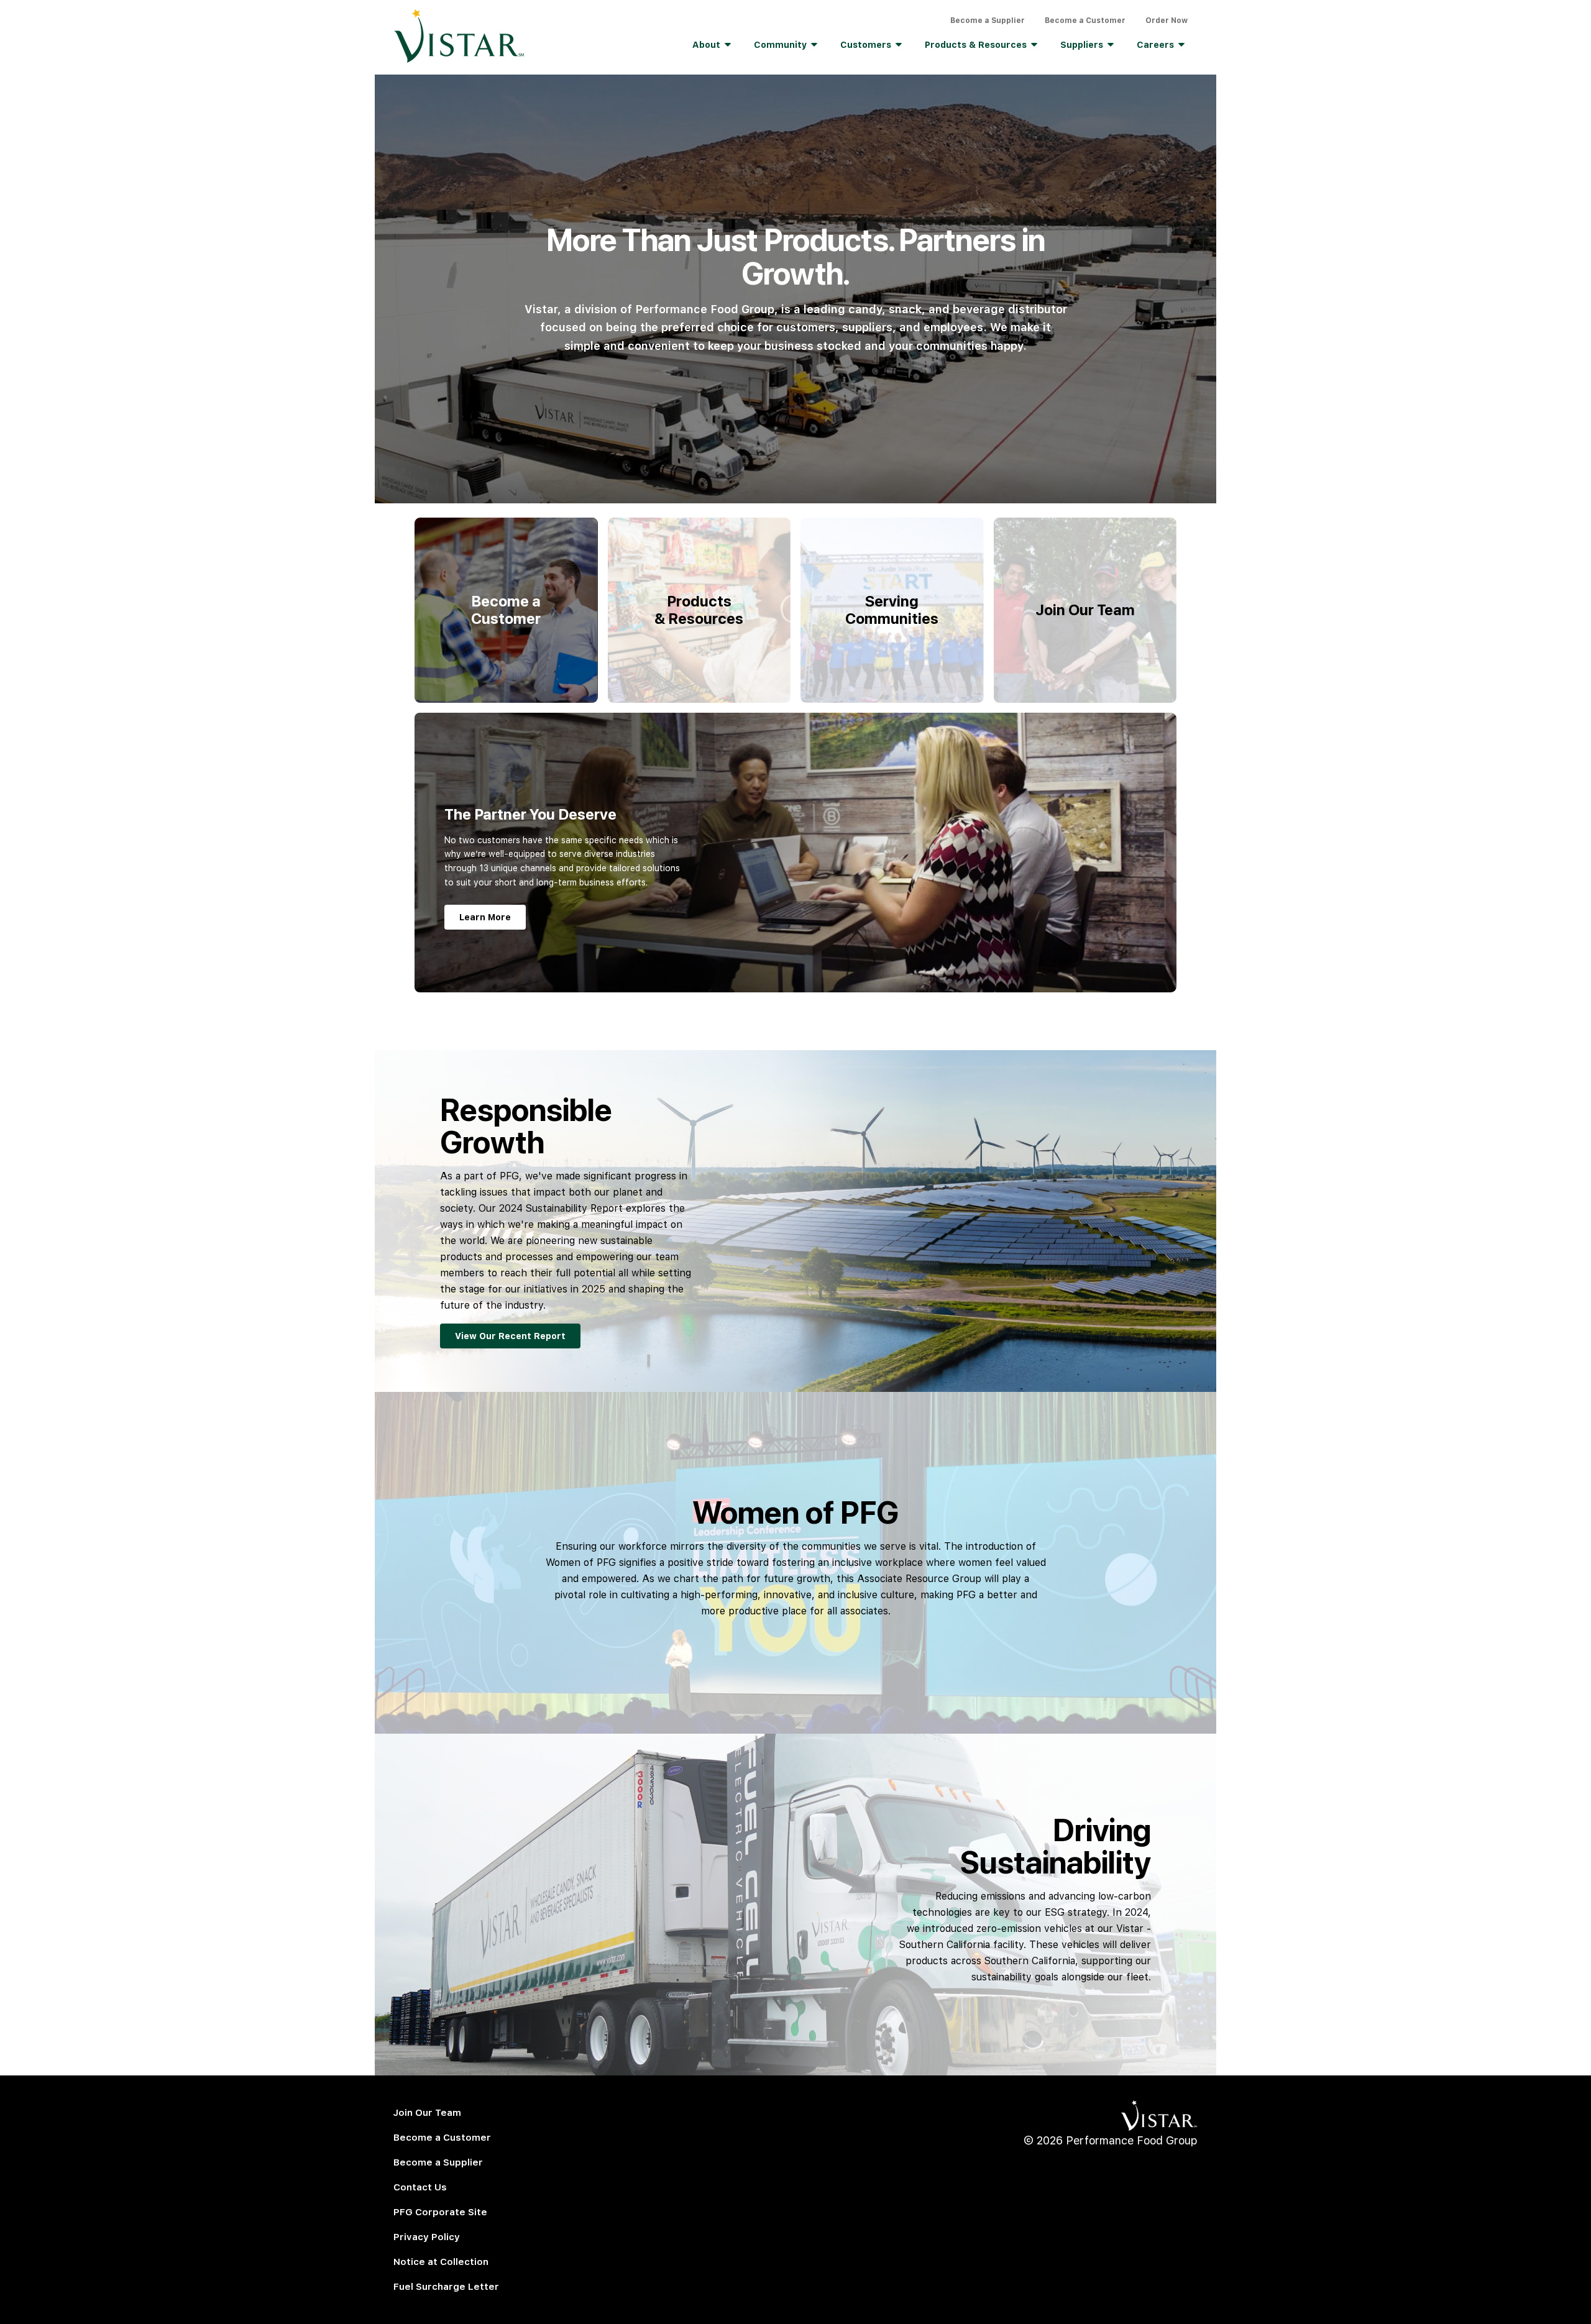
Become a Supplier (988, 21)
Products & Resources (976, 45)
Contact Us (420, 2187)
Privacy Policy (427, 2237)
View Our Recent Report (510, 1336)
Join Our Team (427, 2113)
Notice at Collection (441, 2262)
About (706, 45)
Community (780, 45)
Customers (866, 45)
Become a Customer (1085, 21)
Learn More (485, 917)
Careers (1155, 45)
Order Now (1167, 21)
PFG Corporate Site (440, 2212)
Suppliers (1082, 45)
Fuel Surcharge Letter (446, 2287)
